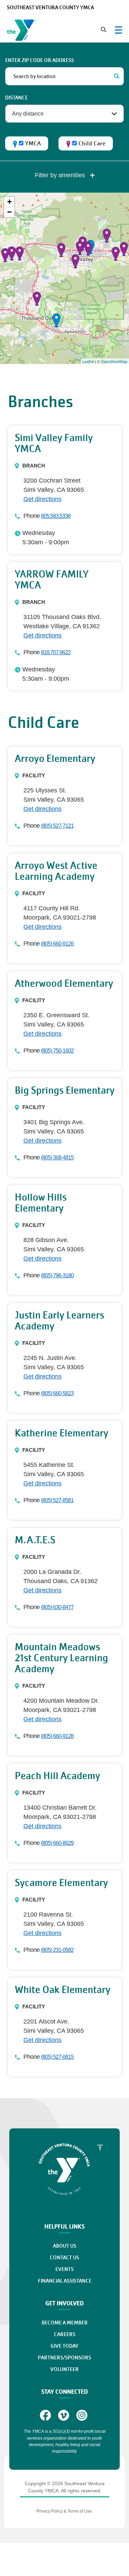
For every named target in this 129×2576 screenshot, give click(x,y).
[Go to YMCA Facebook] (46, 2415)
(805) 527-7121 (57, 826)
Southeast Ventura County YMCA (50, 8)
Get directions (42, 499)
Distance (17, 98)
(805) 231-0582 (57, 1950)
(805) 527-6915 (57, 2057)
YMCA (33, 143)
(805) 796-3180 (57, 1275)
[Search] (117, 76)
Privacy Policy (50, 2511)
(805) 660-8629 (57, 1843)
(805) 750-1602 (57, 1051)
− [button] (9, 212)
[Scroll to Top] (100, 2148)
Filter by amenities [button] (61, 175)
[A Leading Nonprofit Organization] (23, 32)
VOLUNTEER (64, 2369)
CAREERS (65, 2334)
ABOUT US (65, 2246)
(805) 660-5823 (57, 1393)
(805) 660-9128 (57, 1736)
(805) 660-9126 (57, 944)
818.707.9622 (56, 652)
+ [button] (9, 202)
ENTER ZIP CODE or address (40, 60)
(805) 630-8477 (57, 1607)
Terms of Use (80, 2511)
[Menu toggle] (118, 30)
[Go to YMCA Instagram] (83, 2415)
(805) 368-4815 (57, 1158)
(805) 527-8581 (57, 1500)
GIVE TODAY (64, 2346)
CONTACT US (64, 2258)
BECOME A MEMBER (65, 2323)
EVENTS (64, 2269)
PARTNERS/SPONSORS (64, 2358)
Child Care (92, 143)
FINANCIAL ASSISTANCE (65, 2281)
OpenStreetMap (114, 361)
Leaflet (88, 361)
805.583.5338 (56, 516)
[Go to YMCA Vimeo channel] (64, 2415)
